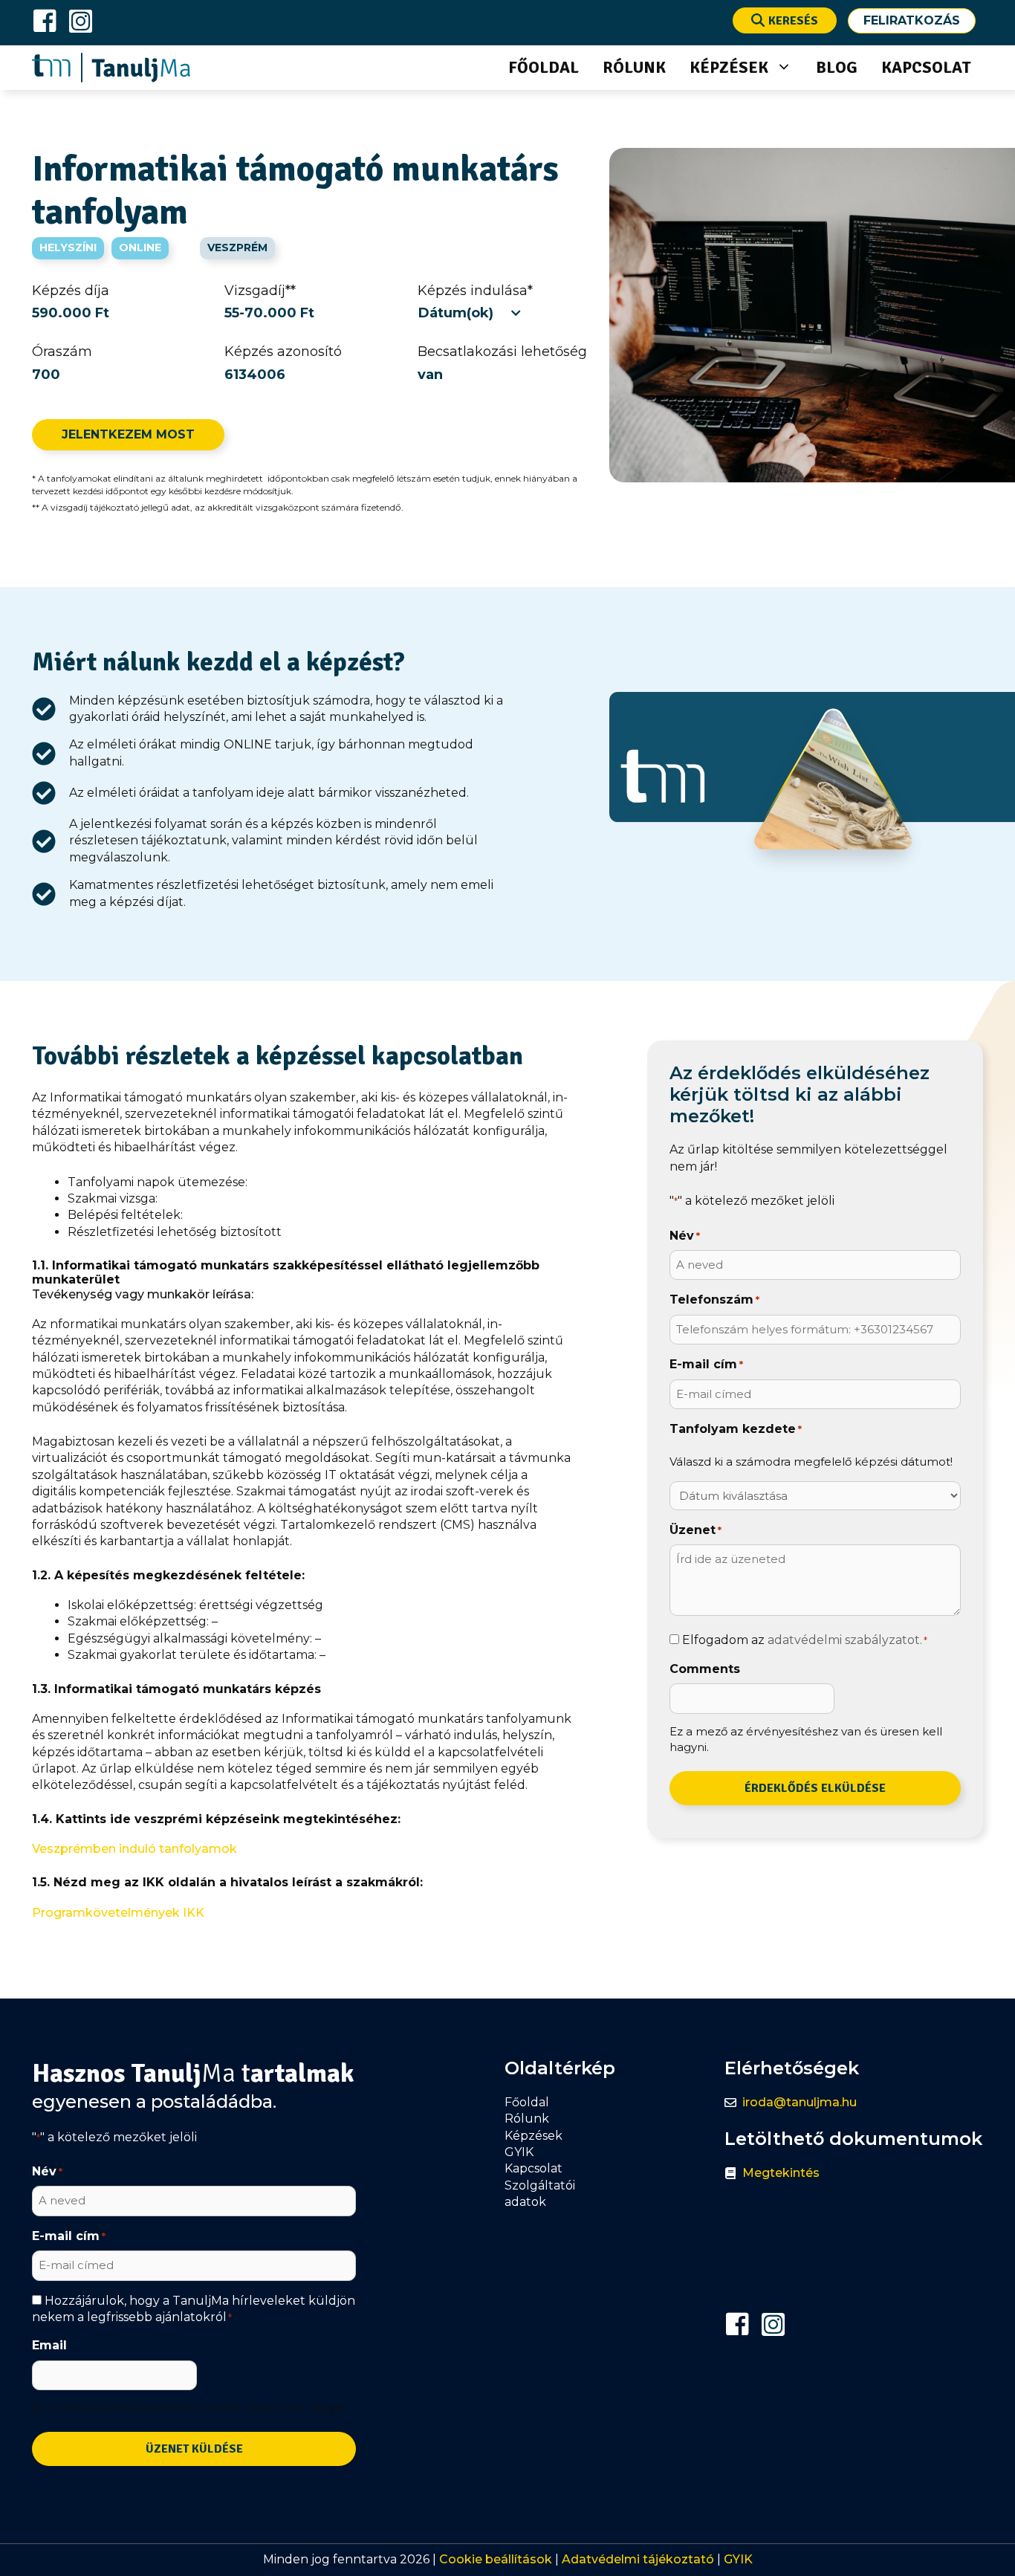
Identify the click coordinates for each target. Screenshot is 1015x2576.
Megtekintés (781, 2173)
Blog (837, 67)
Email (49, 2345)
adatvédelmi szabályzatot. (845, 1640)
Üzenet (695, 1530)
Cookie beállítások (496, 2559)
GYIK (738, 2559)
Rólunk (634, 67)
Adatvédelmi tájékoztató (638, 2559)
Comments (705, 1669)
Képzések (729, 67)
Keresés (793, 21)
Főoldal (544, 67)
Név (685, 1236)
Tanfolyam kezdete (736, 1429)
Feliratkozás (912, 20)
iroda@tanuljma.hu (800, 2102)
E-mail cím (706, 1364)
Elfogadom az (805, 1640)
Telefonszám (714, 1300)
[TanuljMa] (111, 68)
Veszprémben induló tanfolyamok (134, 1849)
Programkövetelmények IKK (118, 1913)
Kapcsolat (926, 67)
